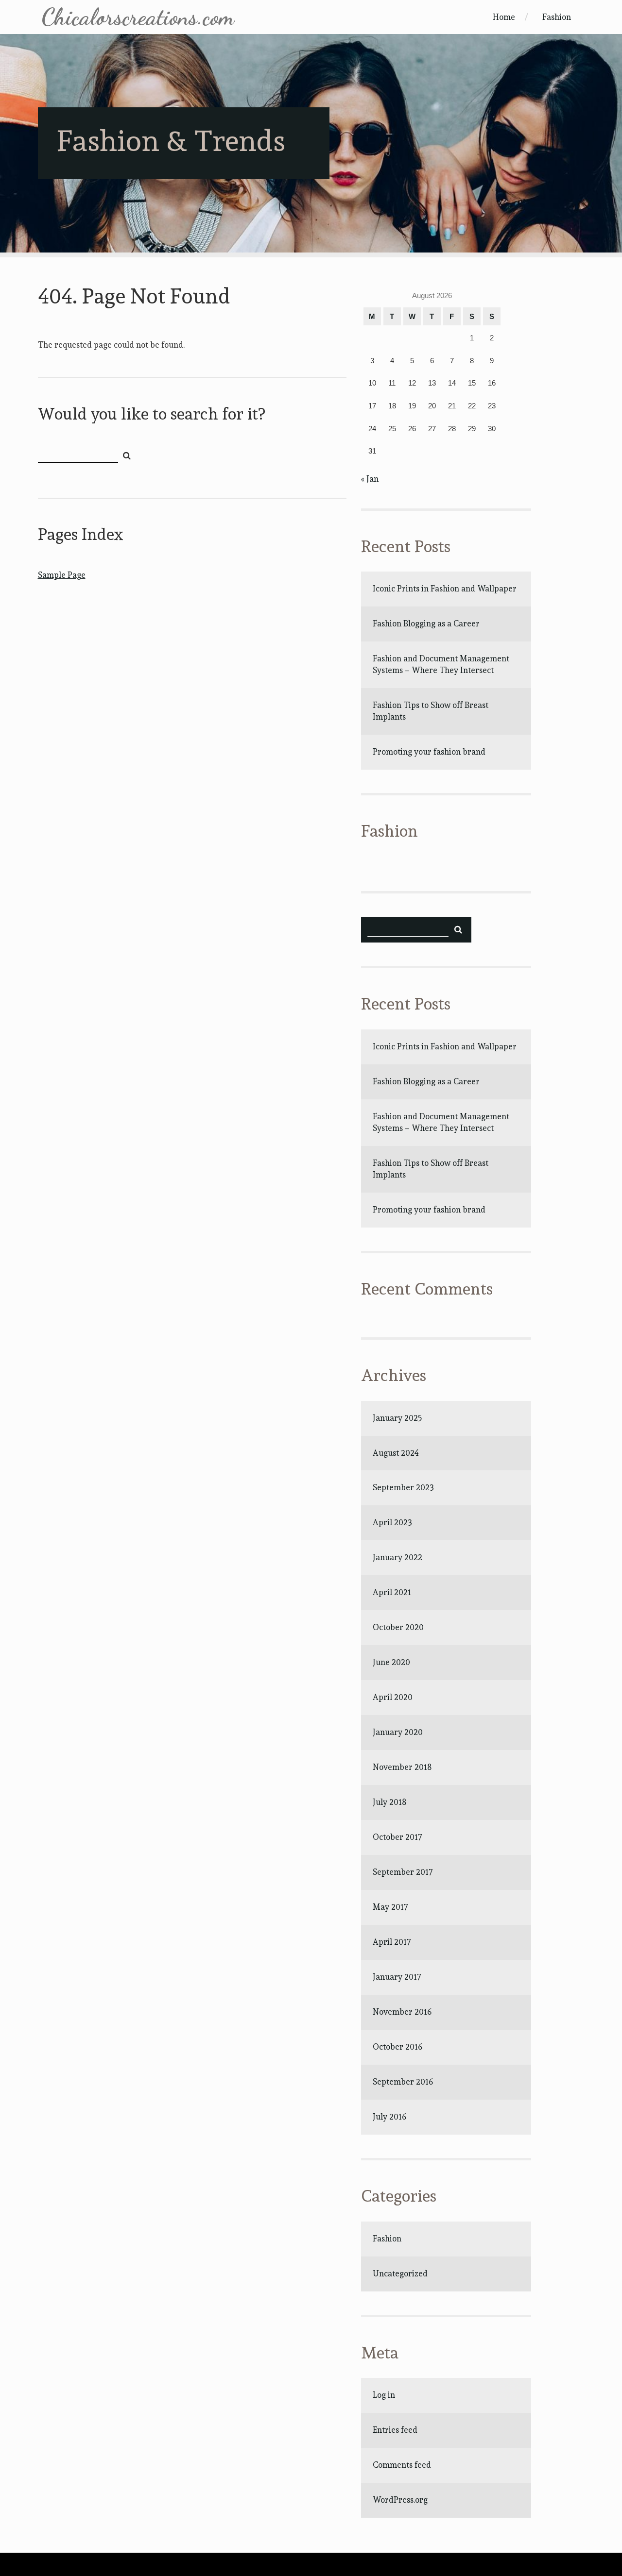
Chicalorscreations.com (138, 17)
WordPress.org (400, 2500)
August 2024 (396, 1453)
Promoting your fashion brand (429, 752)
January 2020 (398, 1732)
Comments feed (402, 2465)
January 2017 (397, 1977)
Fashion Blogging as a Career (426, 623)
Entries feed (395, 2430)
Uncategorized (400, 2273)
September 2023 (403, 1487)
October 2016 (397, 2047)
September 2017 (403, 1872)
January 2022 (397, 1557)
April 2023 (392, 1522)
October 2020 (398, 1627)
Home (504, 17)
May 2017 (390, 1907)
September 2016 (403, 2082)
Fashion (557, 17)
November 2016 (402, 2012)
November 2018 (402, 1767)
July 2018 (389, 1802)
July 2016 (389, 2117)
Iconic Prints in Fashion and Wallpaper (445, 589)
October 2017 (397, 1837)
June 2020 (391, 1662)
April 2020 (393, 1697)
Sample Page (62, 575)
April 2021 (392, 1592)
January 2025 (397, 1418)
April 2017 (392, 1942)
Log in (384, 2395)
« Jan (370, 479)
